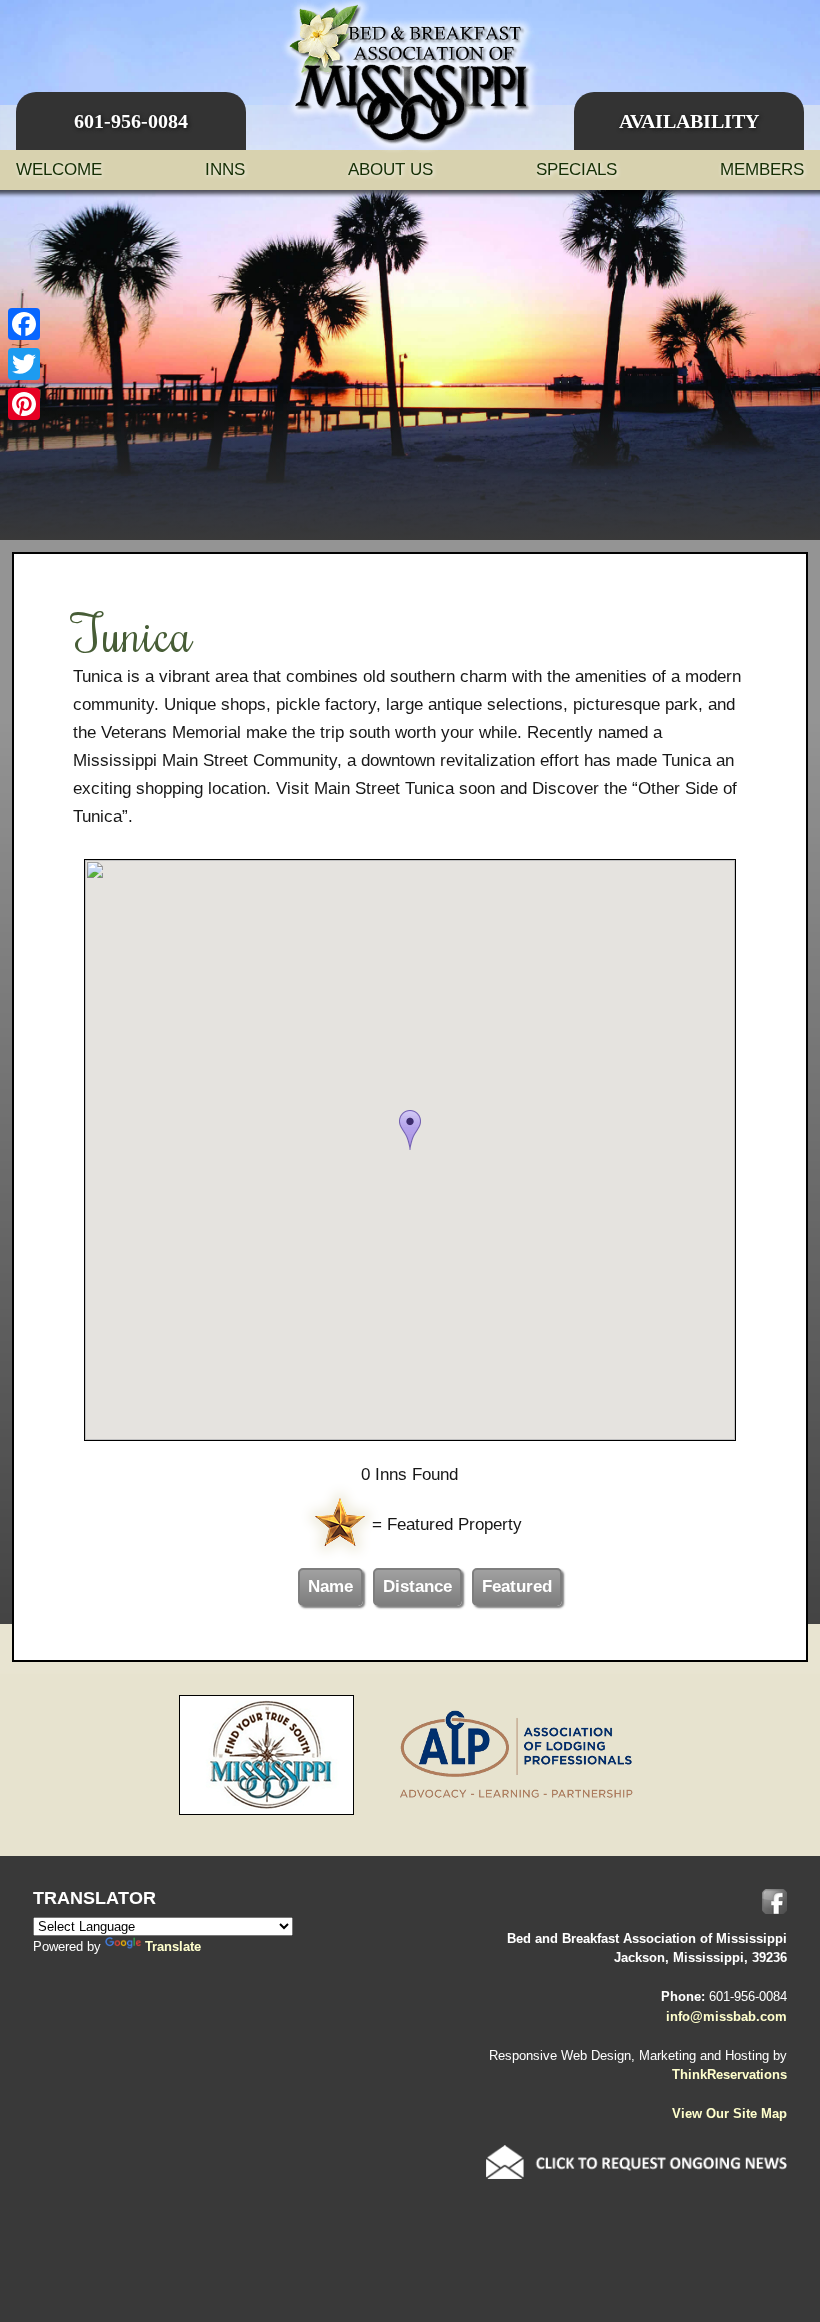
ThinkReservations (729, 2074)
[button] (410, 1130)
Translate (173, 1946)
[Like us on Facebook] (774, 1901)
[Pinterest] (24, 404)
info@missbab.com (726, 2016)
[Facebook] (24, 324)
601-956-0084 (131, 121)
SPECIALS (576, 169)
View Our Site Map (729, 2113)
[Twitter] (24, 364)
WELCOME (59, 169)
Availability (689, 121)
